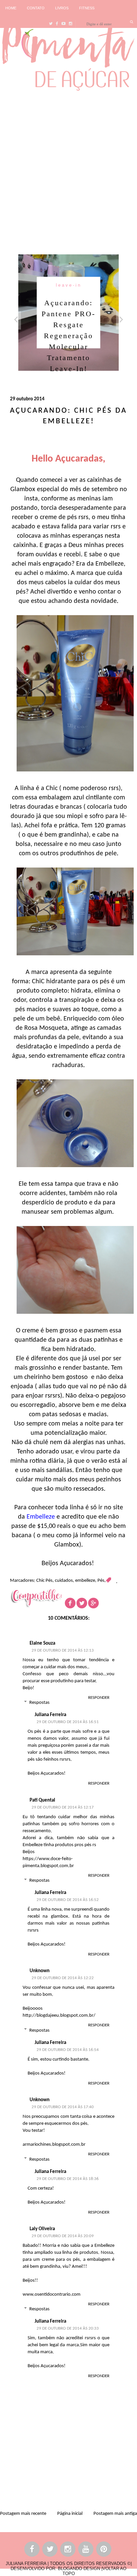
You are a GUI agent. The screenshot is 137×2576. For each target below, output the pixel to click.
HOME (11, 8)
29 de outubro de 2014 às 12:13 (63, 1650)
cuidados (64, 1581)
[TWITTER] (50, 2550)
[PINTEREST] (104, 2550)
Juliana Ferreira (50, 1715)
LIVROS (62, 8)
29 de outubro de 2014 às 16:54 (68, 2050)
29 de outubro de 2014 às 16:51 (68, 1722)
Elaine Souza (42, 1643)
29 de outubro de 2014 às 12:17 (63, 1807)
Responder (99, 1698)
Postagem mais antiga (115, 2514)
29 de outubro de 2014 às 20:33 (68, 2328)
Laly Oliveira (42, 2229)
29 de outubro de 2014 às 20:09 (63, 2236)
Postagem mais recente (23, 2514)
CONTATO (36, 8)
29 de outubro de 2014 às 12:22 (63, 1978)
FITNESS (87, 8)
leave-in (69, 285)
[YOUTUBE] (86, 2550)
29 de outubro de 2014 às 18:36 (68, 2179)
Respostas (39, 1703)
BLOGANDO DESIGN (79, 2569)
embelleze (85, 1581)
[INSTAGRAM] (68, 2550)
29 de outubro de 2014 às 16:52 (68, 1900)
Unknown (40, 1971)
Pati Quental (42, 1800)
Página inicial (70, 2514)
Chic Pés (44, 1581)
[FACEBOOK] (32, 2550)
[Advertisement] (68, 171)
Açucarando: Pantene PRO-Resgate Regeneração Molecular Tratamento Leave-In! (68, 335)
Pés (101, 1581)
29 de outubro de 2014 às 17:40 (63, 2107)
